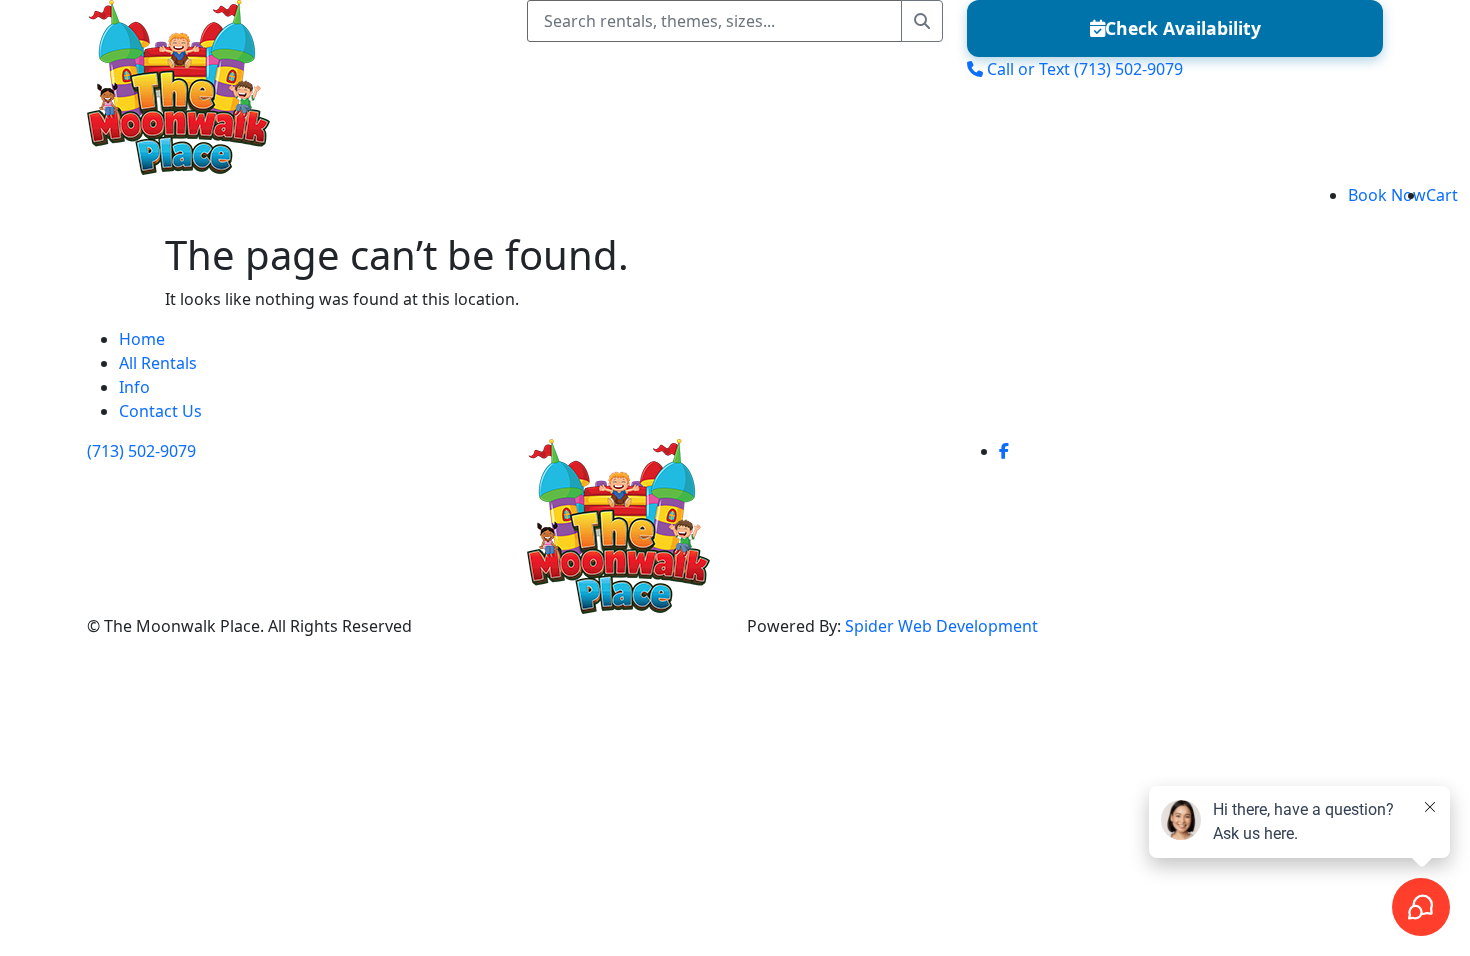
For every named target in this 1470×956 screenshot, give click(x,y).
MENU (41, 202)
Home (118, 203)
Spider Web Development (941, 626)
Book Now (1387, 195)
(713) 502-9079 (141, 451)
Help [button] (346, 203)
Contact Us (160, 411)
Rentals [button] (185, 203)
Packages (277, 203)
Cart (1442, 195)
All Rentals (158, 363)
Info (134, 387)
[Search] (922, 21)
